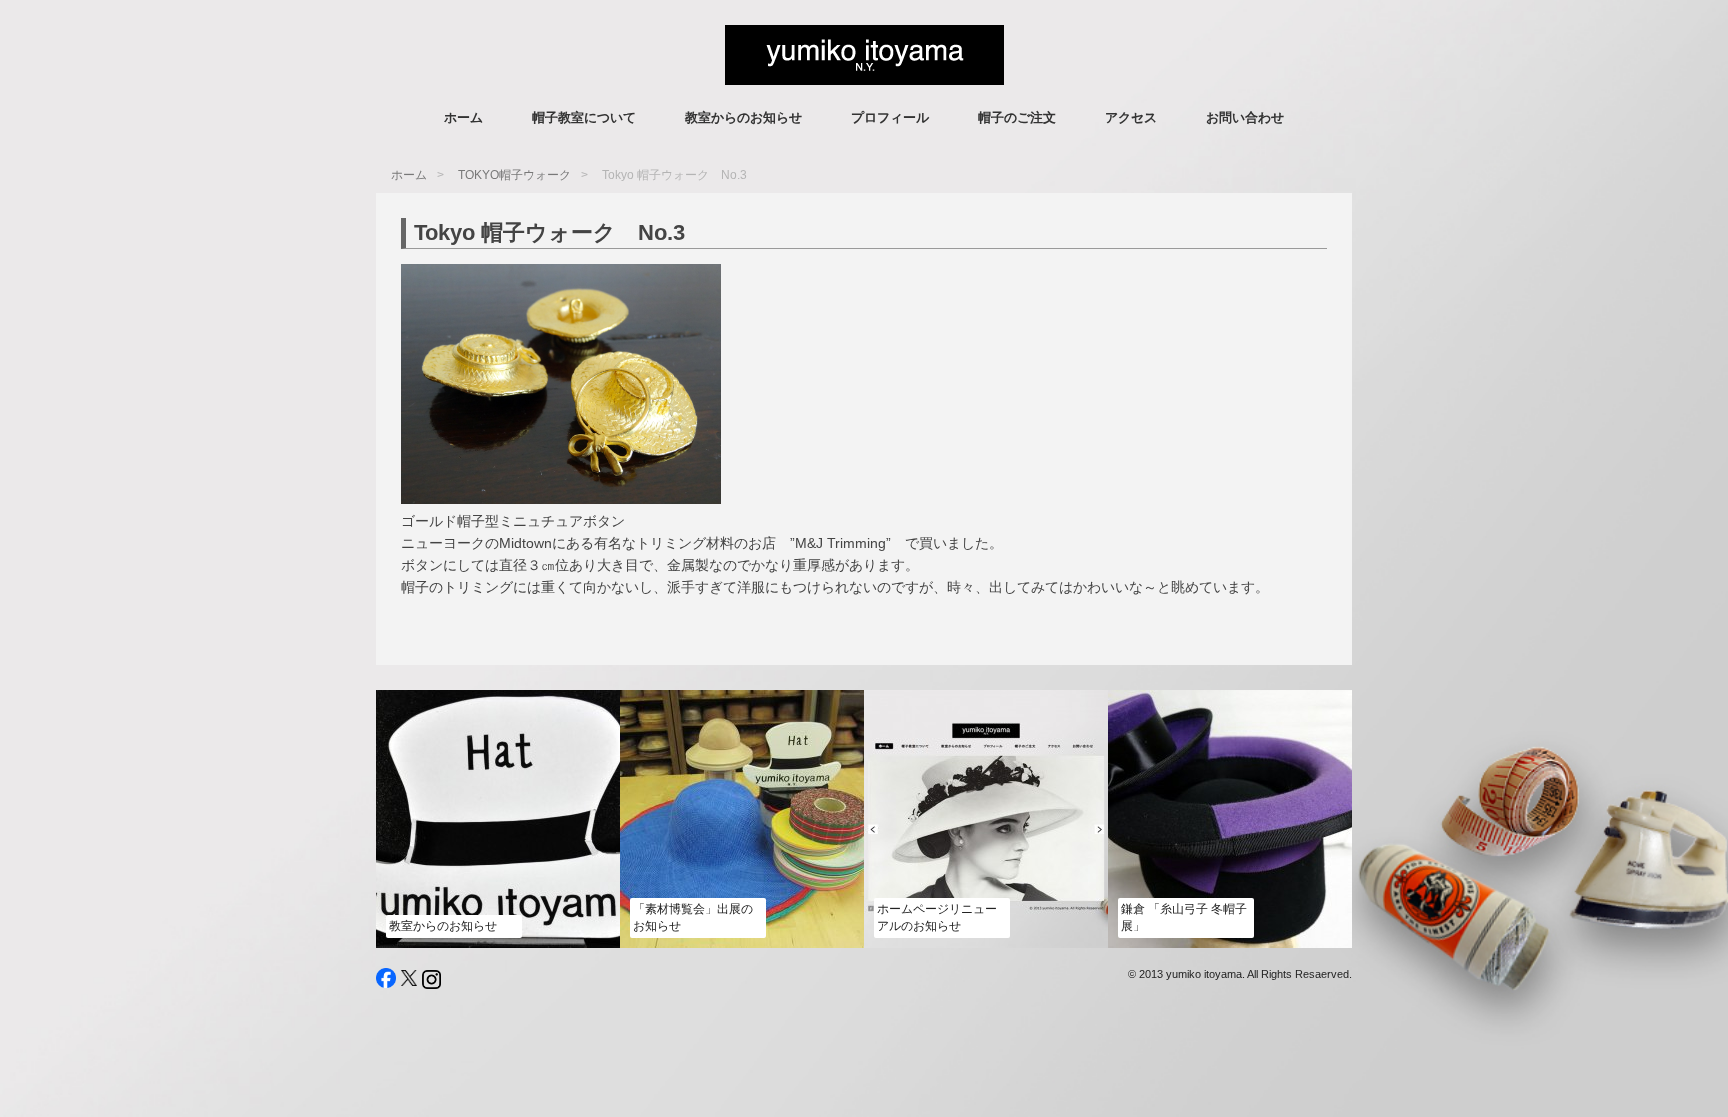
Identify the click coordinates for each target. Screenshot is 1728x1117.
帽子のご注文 (1017, 117)
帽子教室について (584, 117)
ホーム (463, 117)
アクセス (1131, 117)
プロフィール (890, 117)
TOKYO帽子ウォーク (514, 175)
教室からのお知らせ (743, 117)
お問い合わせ (1245, 117)
